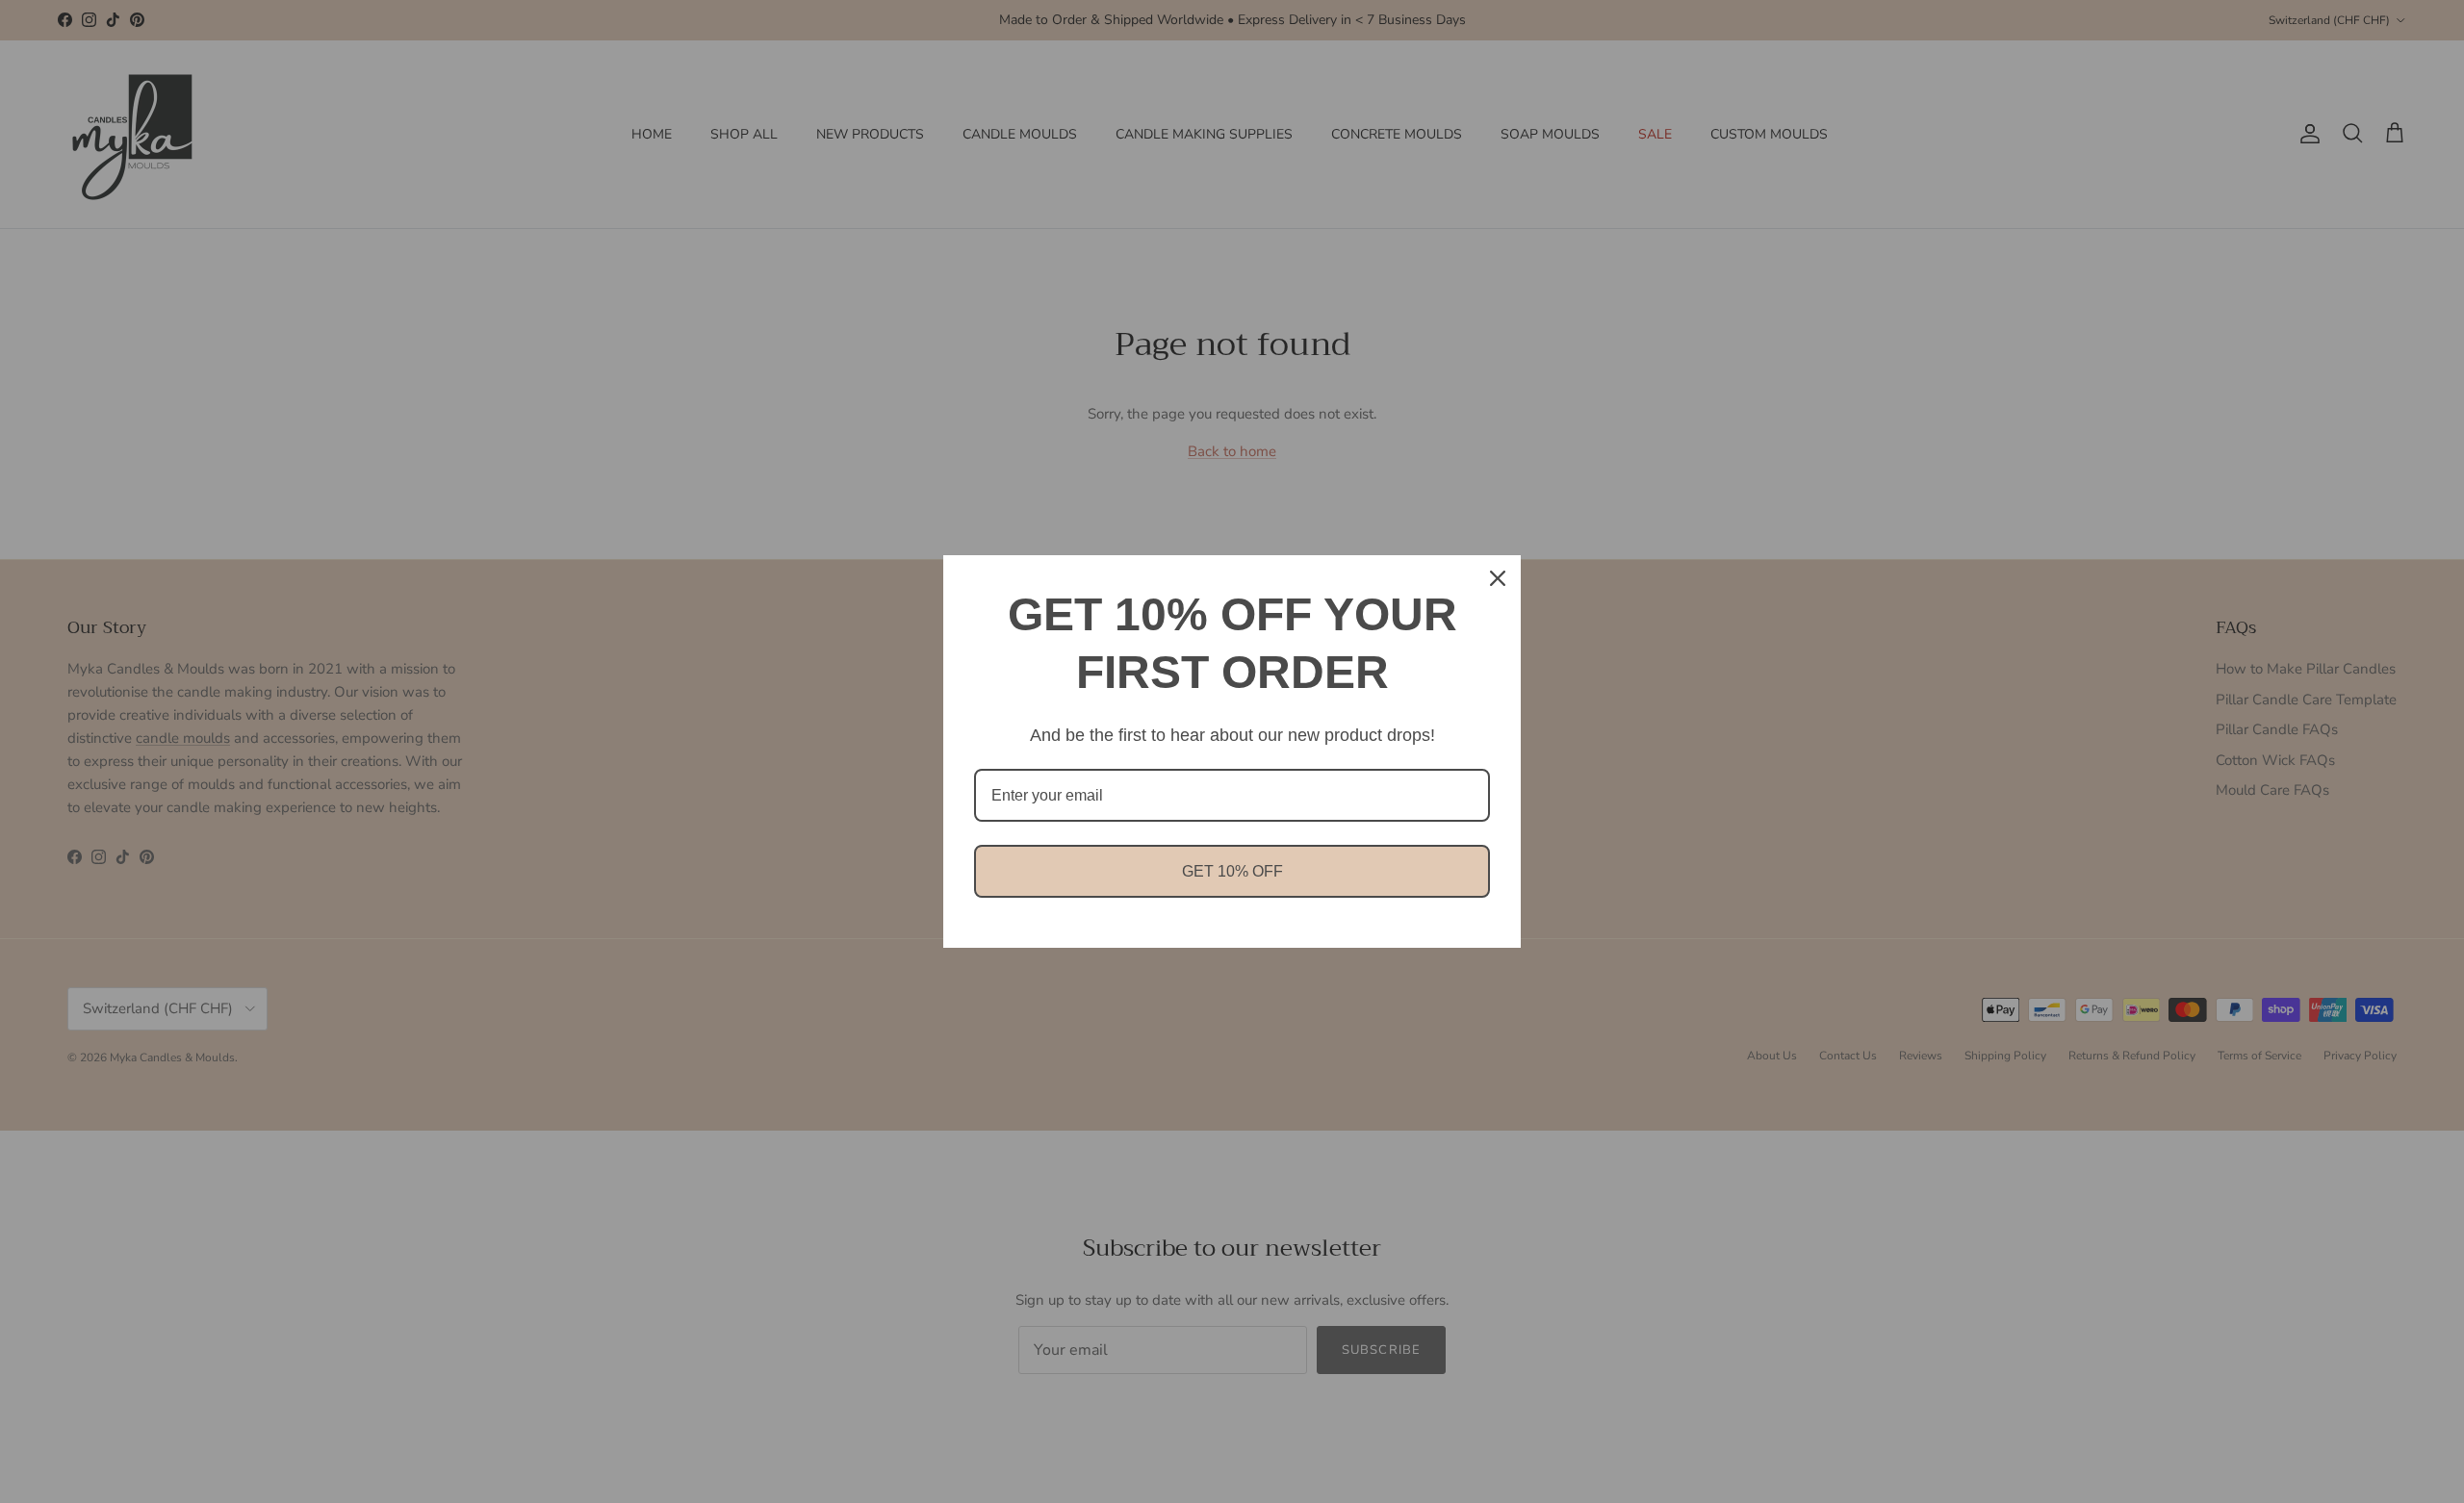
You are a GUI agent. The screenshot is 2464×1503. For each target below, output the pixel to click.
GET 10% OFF (1232, 871)
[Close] (1498, 578)
